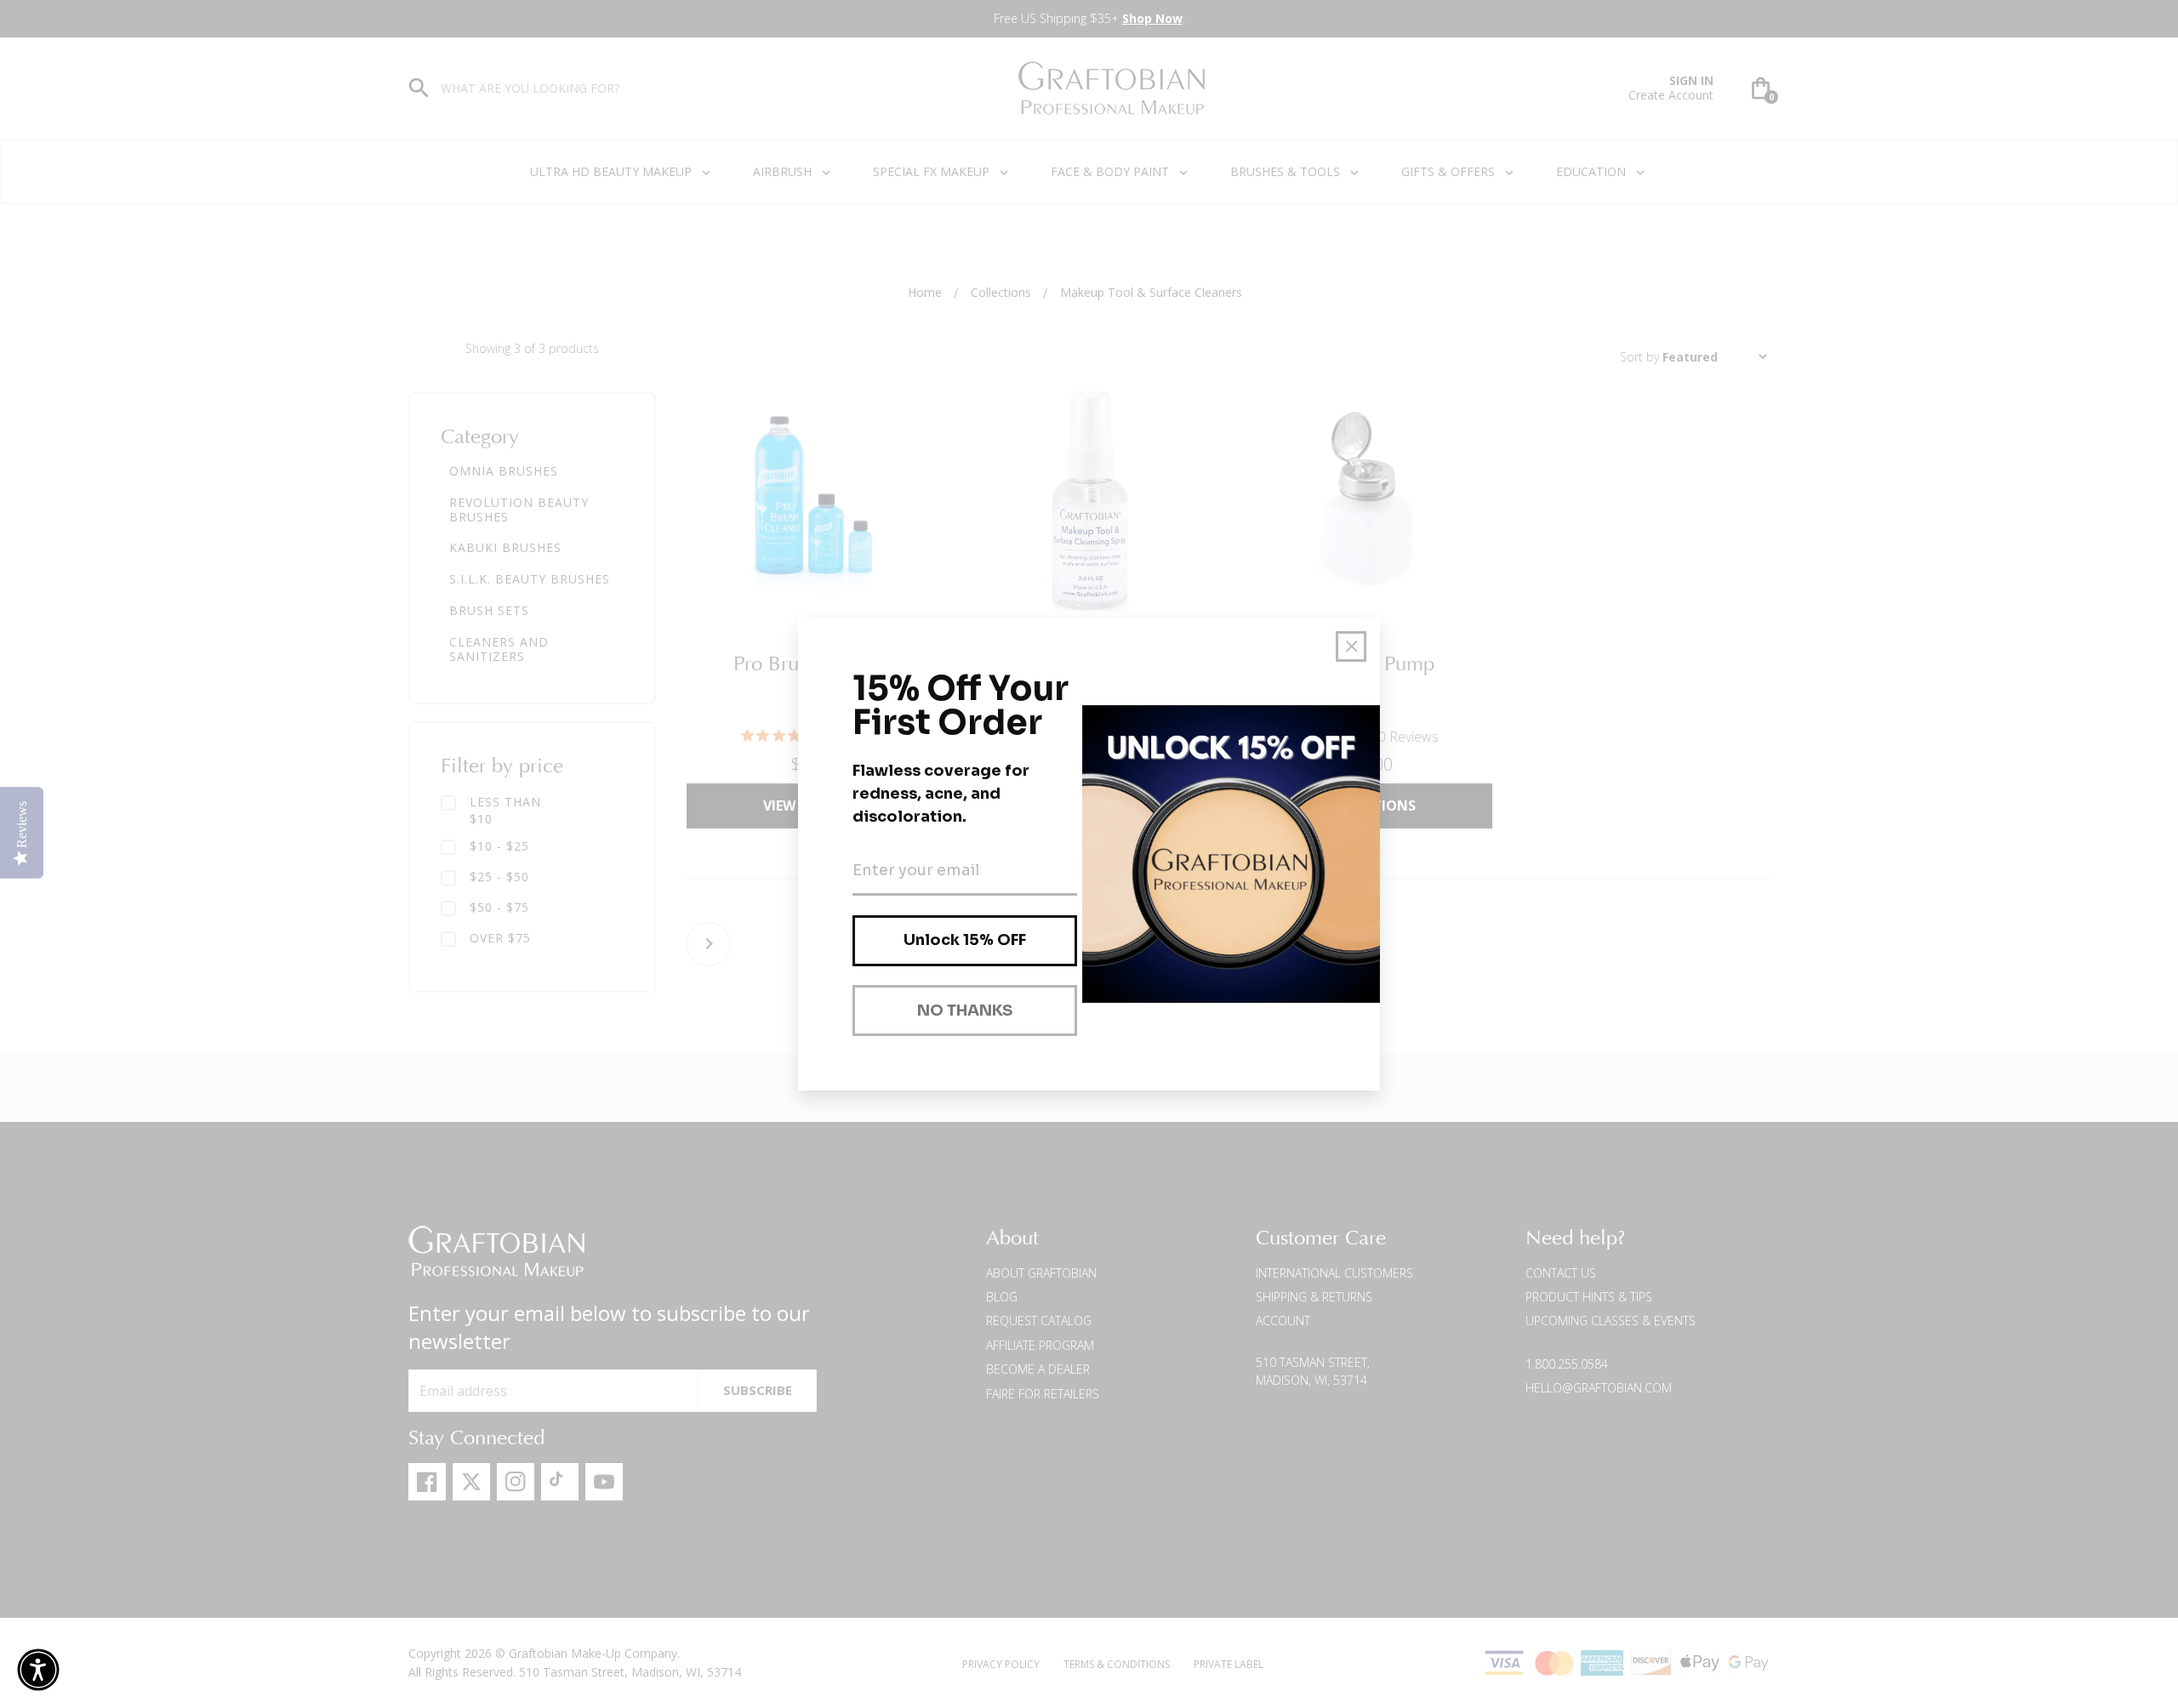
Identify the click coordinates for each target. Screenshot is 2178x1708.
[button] (38, 1670)
